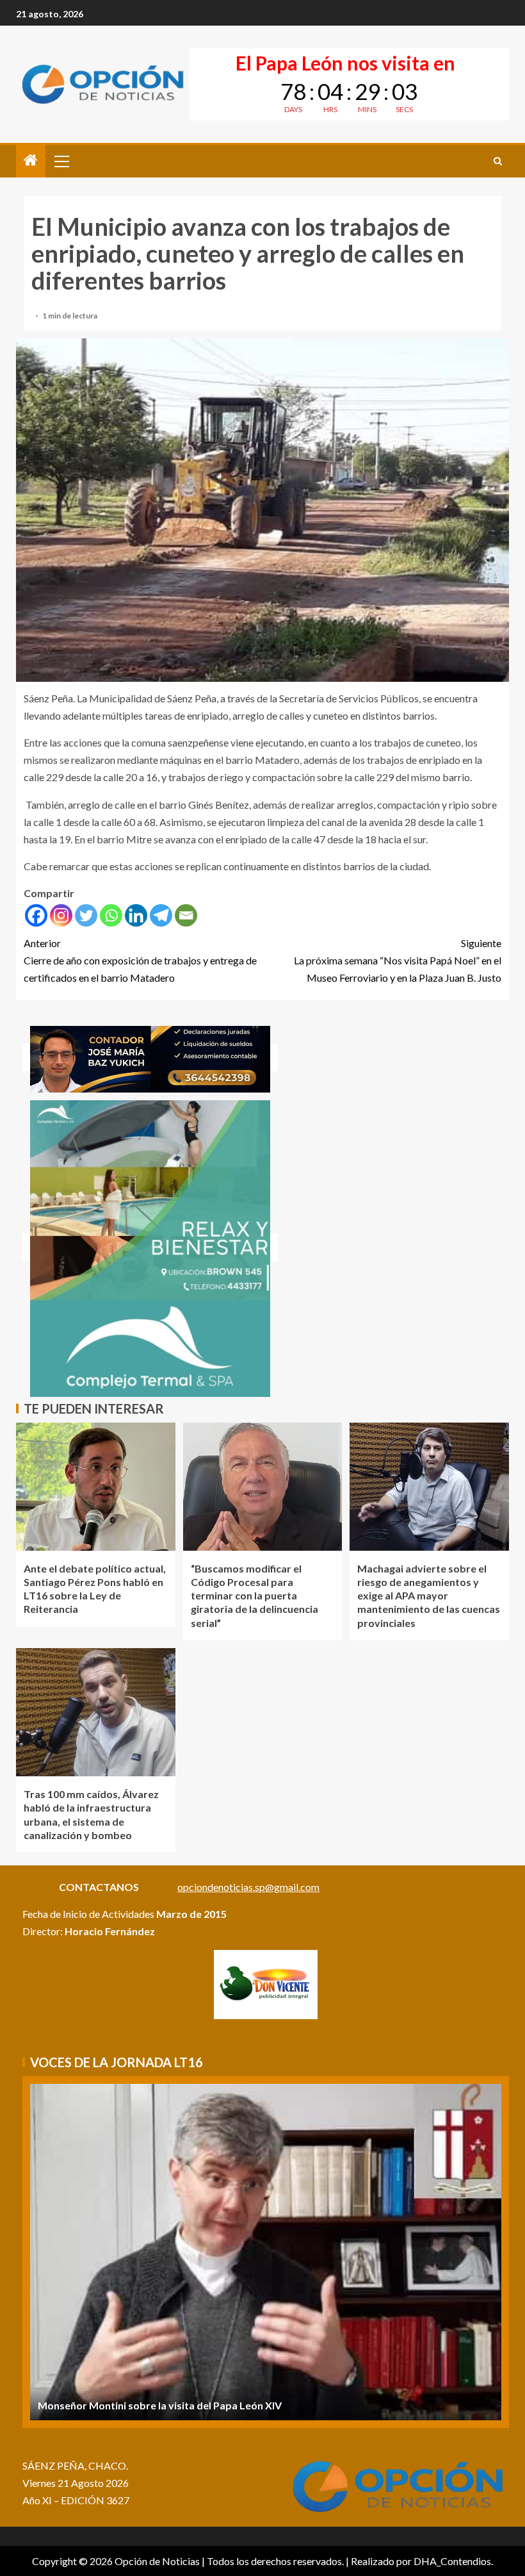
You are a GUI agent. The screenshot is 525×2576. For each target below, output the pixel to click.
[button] (61, 161)
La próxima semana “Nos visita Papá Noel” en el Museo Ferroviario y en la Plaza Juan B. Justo (398, 960)
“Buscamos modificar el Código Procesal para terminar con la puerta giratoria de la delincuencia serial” (254, 1596)
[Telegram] (161, 915)
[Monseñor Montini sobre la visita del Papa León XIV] (266, 2252)
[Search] (498, 161)
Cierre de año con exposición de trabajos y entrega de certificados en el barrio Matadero (140, 960)
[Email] (186, 915)
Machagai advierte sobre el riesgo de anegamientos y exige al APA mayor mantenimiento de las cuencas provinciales (429, 1596)
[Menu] (61, 161)
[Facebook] (36, 915)
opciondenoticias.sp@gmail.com (248, 1887)
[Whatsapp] (111, 915)
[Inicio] (31, 161)
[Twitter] (86, 915)
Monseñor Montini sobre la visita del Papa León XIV (160, 2405)
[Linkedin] (136, 915)
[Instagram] (61, 915)
